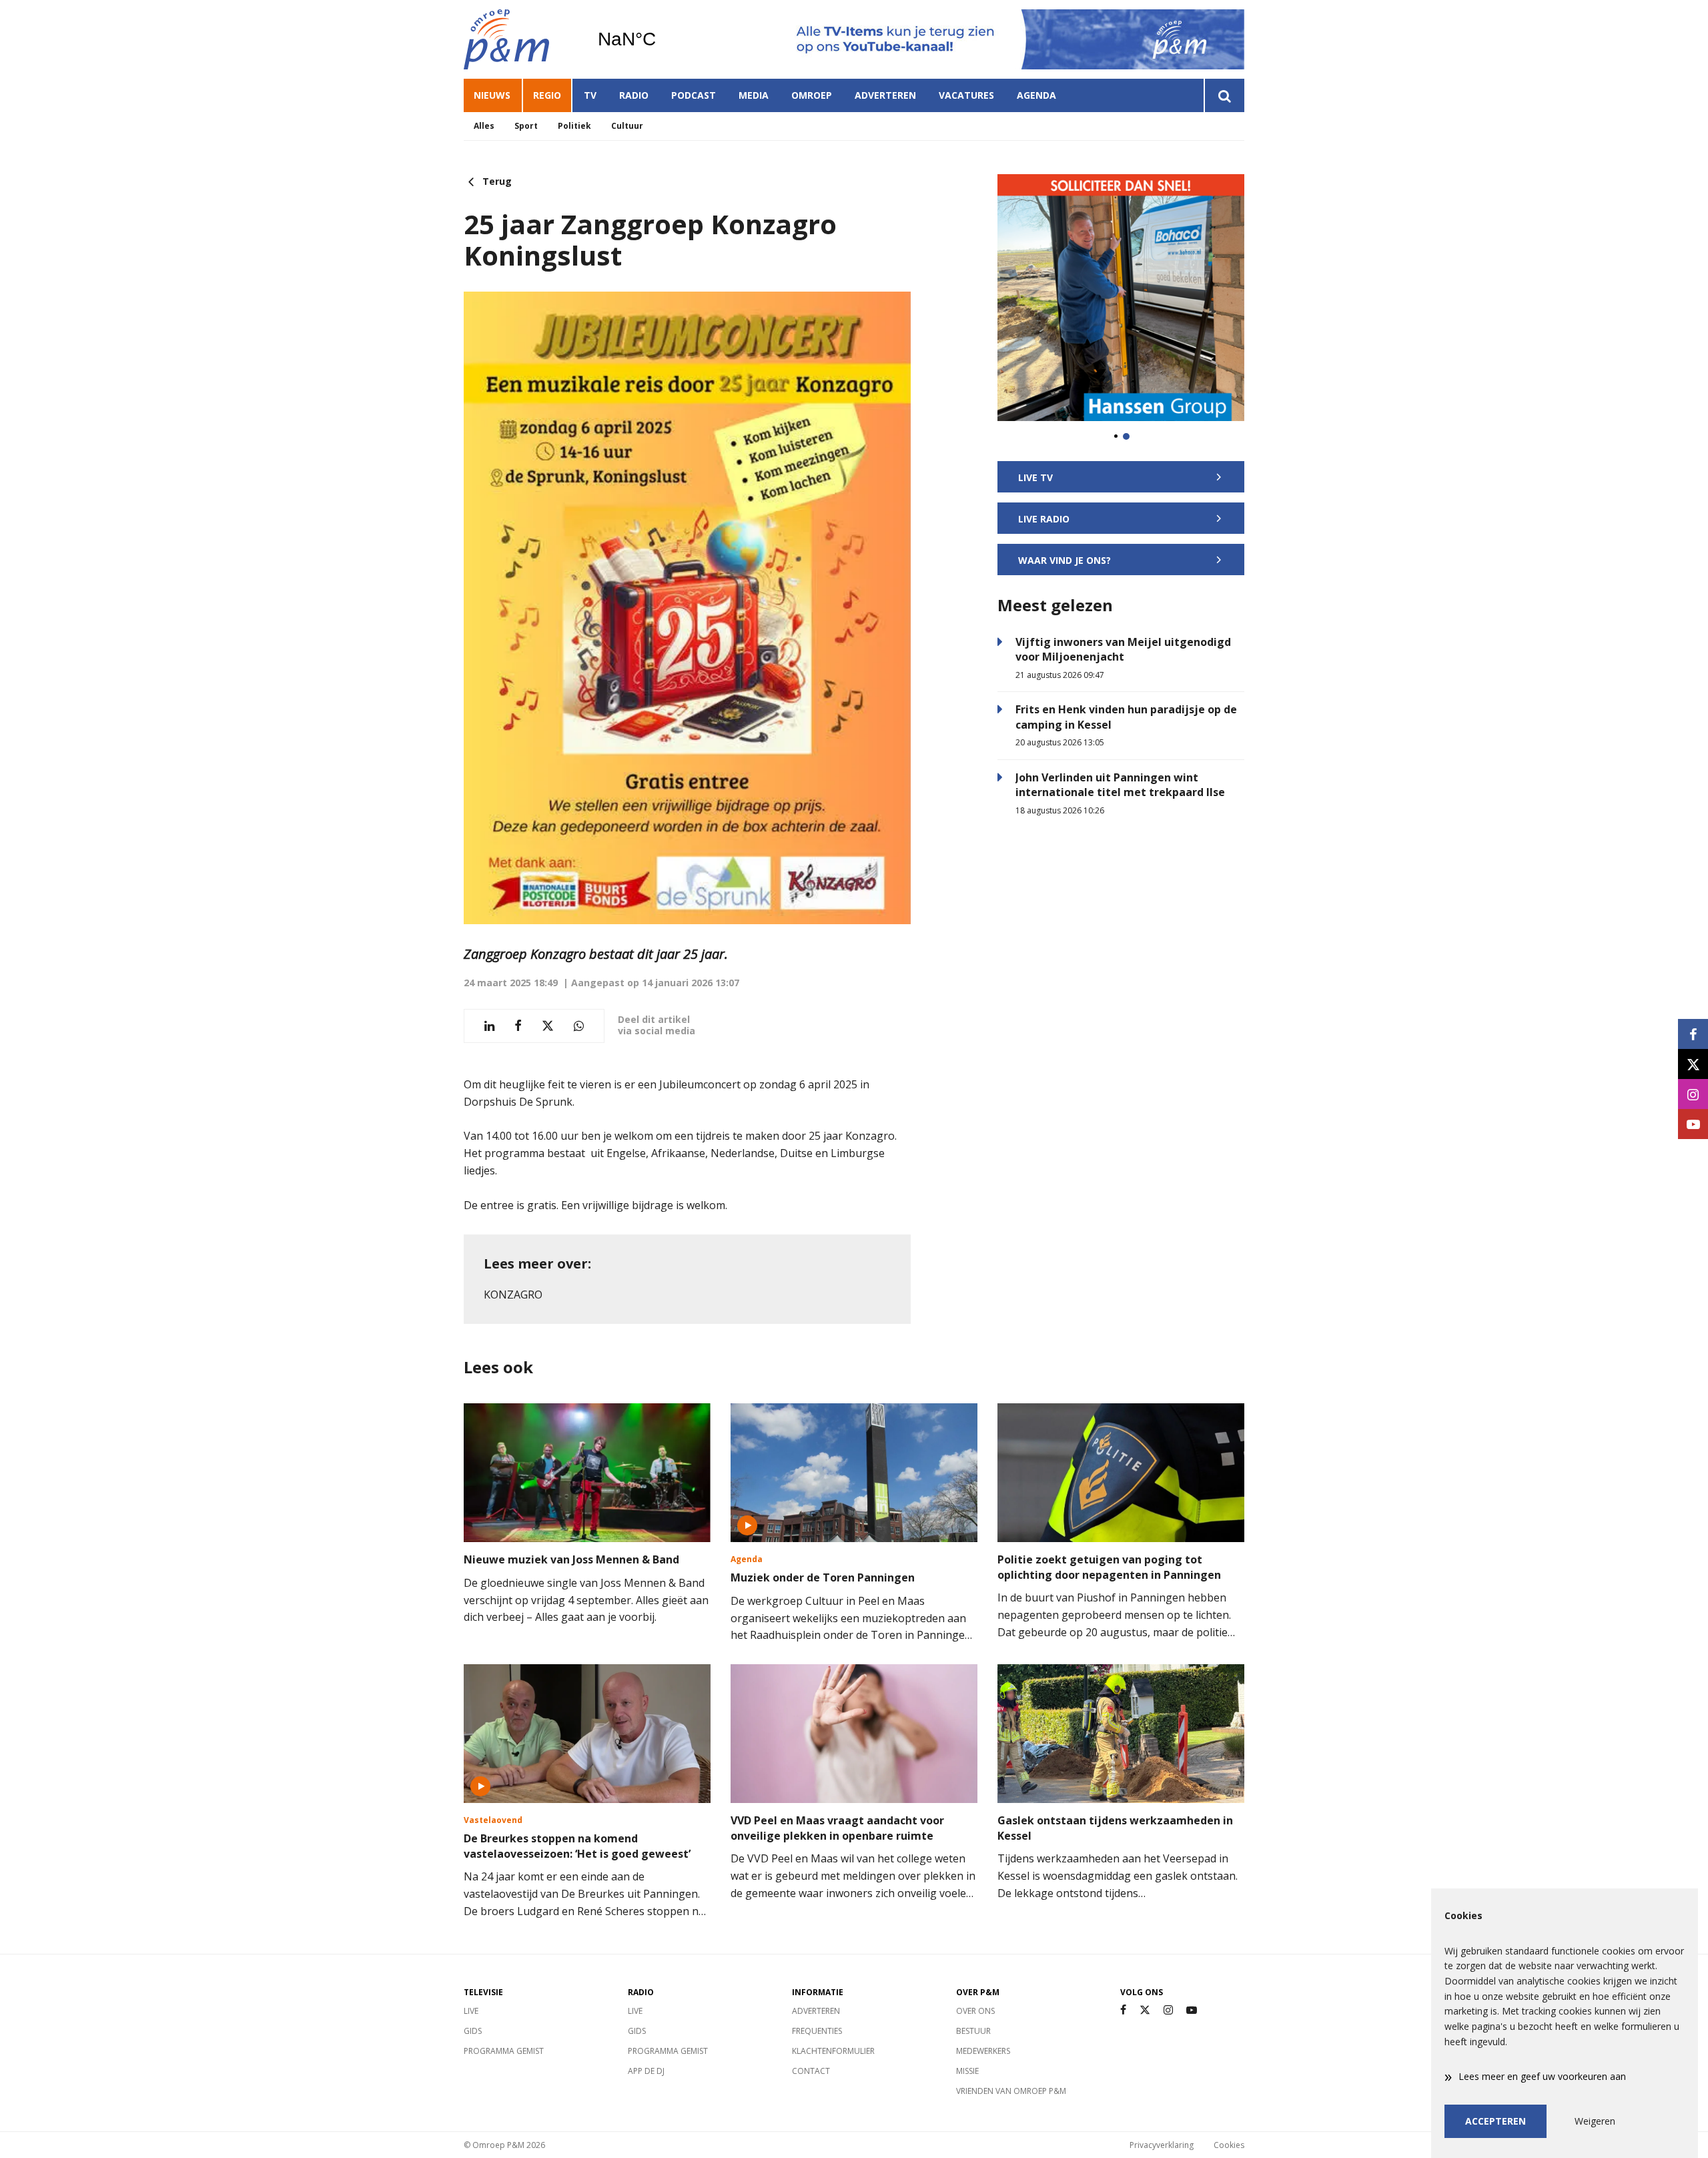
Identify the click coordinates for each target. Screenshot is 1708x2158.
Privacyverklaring (1162, 2145)
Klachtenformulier (833, 2051)
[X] (1145, 2010)
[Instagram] (1168, 2010)
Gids (473, 2031)
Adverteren (885, 95)
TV (590, 95)
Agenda (1036, 95)
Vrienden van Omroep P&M (1011, 2091)
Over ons (975, 2011)
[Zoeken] (1224, 95)
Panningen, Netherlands (661, 39)
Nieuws (492, 95)
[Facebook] (1123, 2010)
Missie (967, 2071)
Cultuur (627, 126)
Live (471, 2011)
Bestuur (973, 2031)
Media (754, 95)
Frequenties (817, 2031)
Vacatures (966, 95)
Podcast (694, 95)
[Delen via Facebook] (518, 1026)
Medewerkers (983, 2051)
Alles (484, 126)
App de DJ (646, 2071)
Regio (547, 95)
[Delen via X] (548, 1026)
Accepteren (1496, 2121)
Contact (811, 2071)
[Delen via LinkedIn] (489, 1026)
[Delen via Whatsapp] (579, 1026)
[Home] (520, 39)
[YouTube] (1192, 2010)
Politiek (574, 126)
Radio (634, 95)
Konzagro (513, 1295)
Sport (526, 126)
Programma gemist (504, 2051)
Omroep (812, 95)
